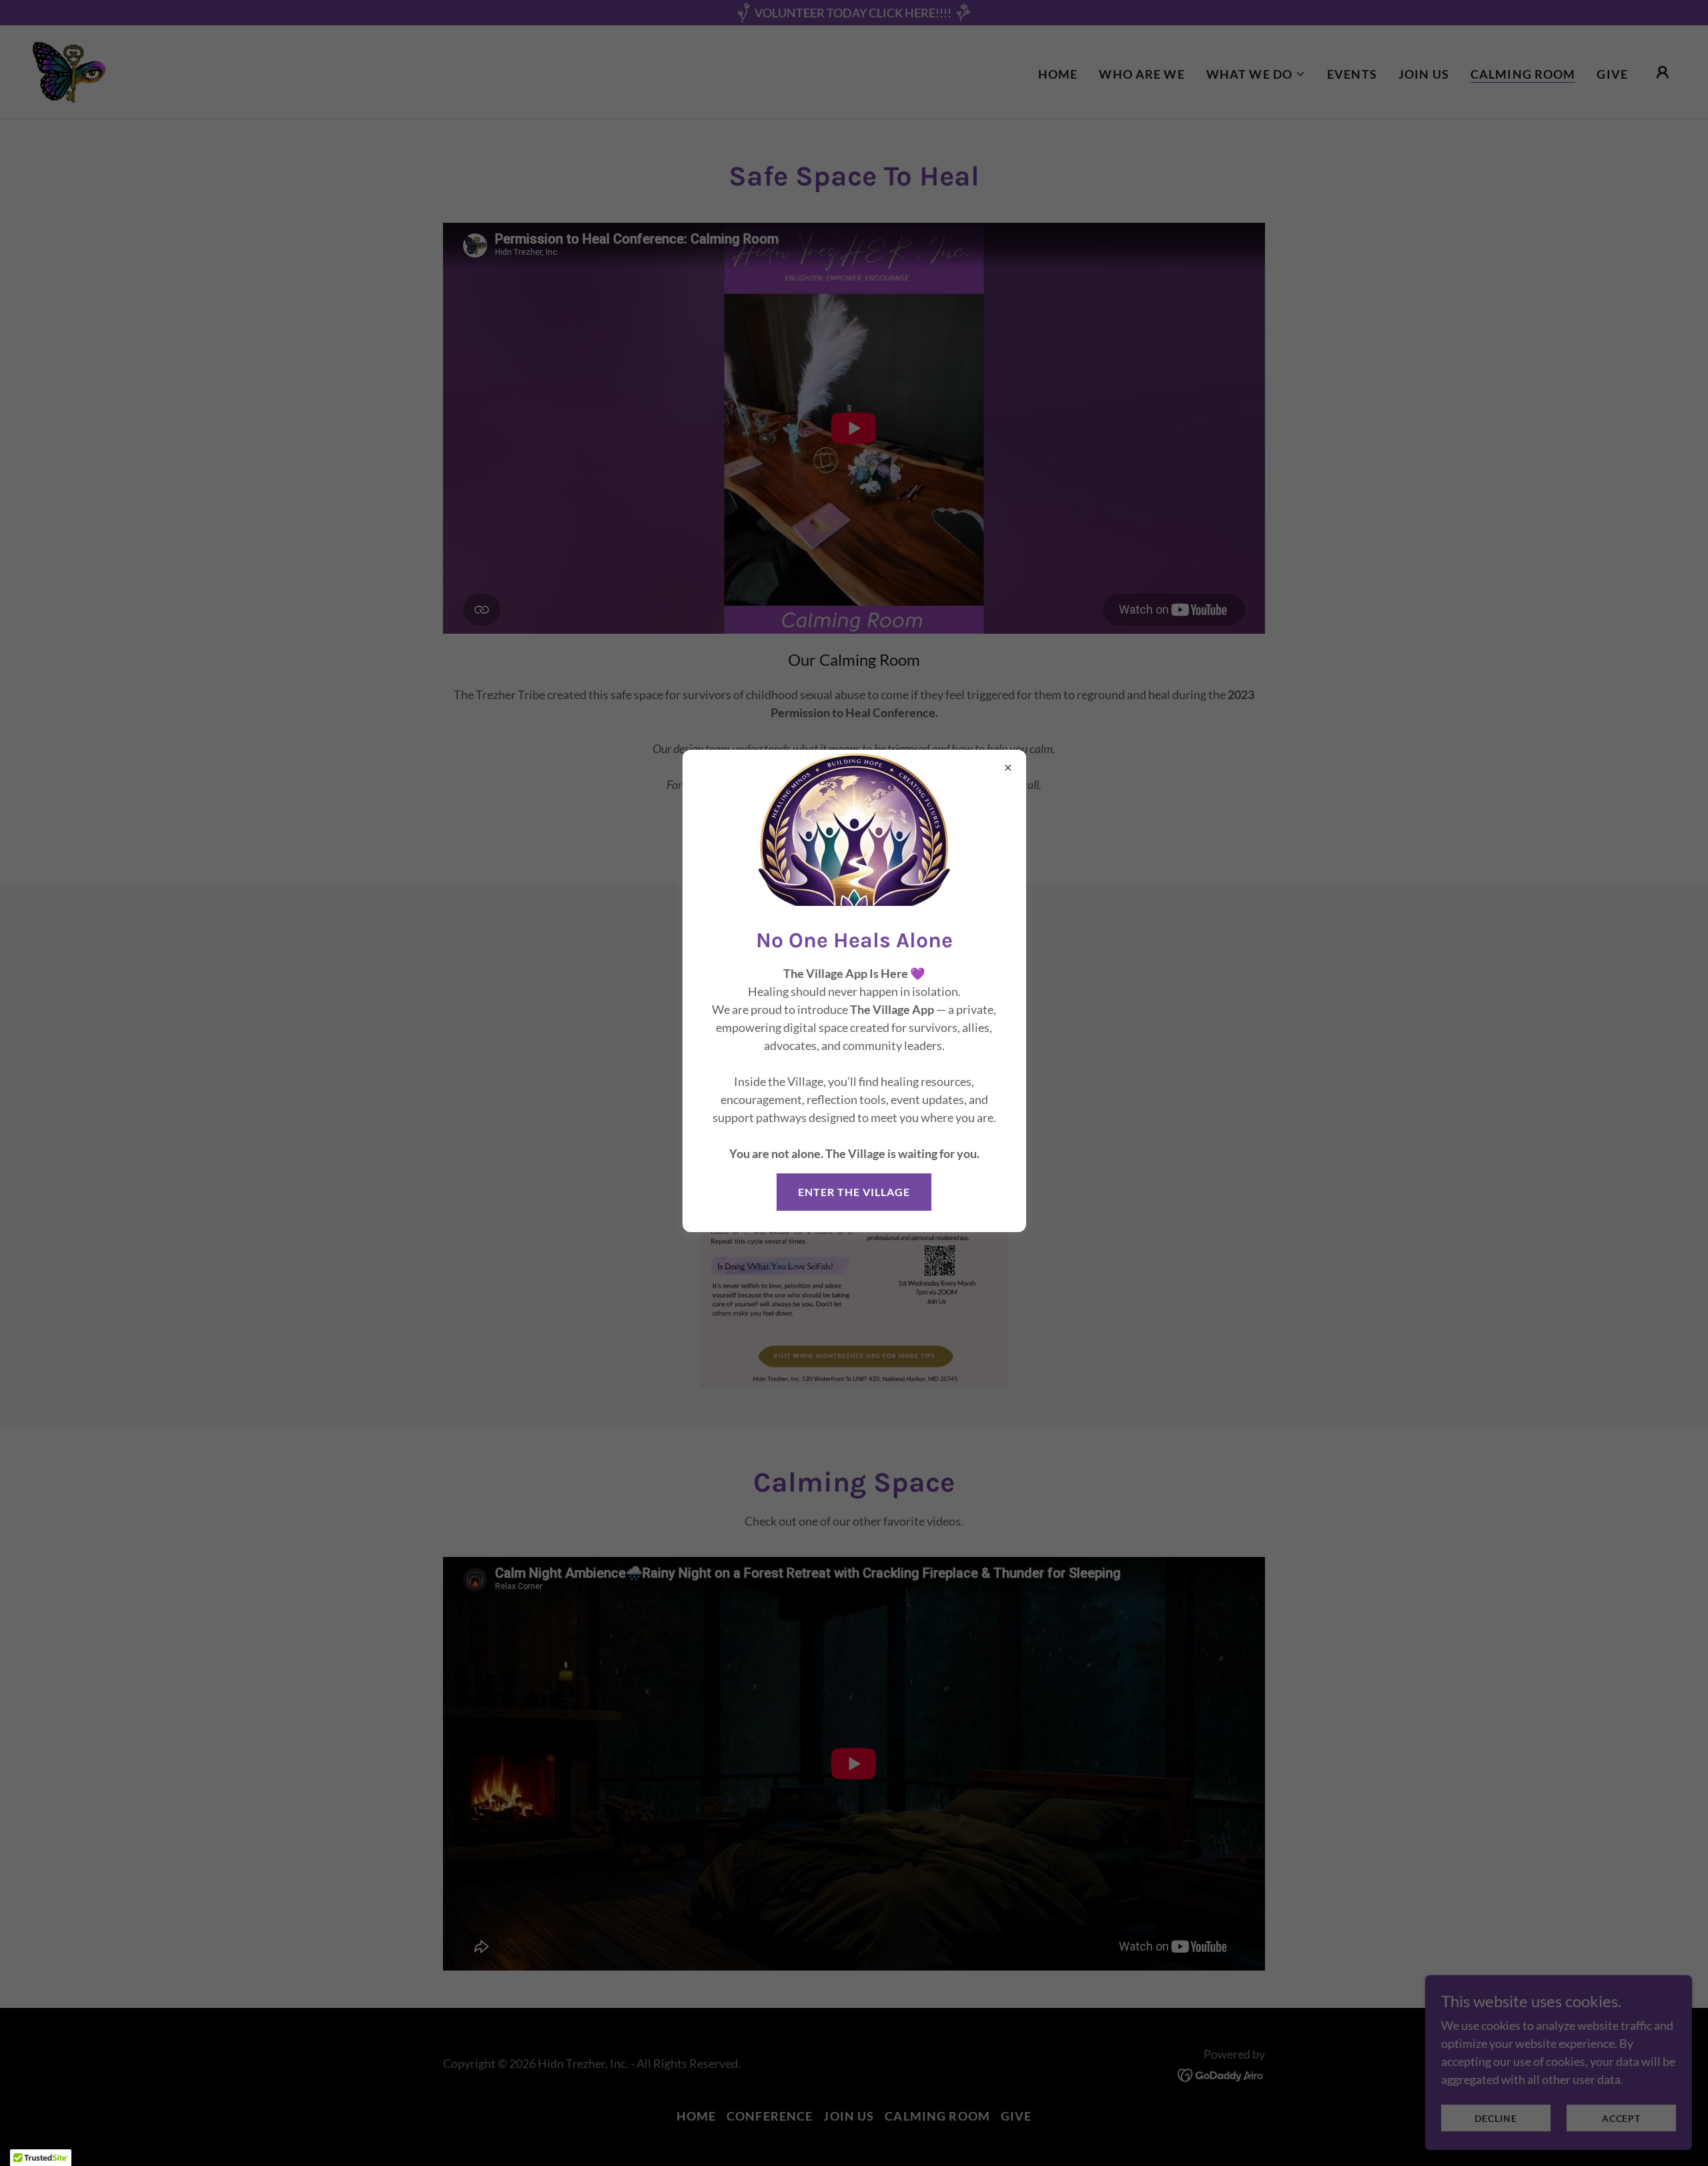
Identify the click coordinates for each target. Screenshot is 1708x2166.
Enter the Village (854, 1192)
